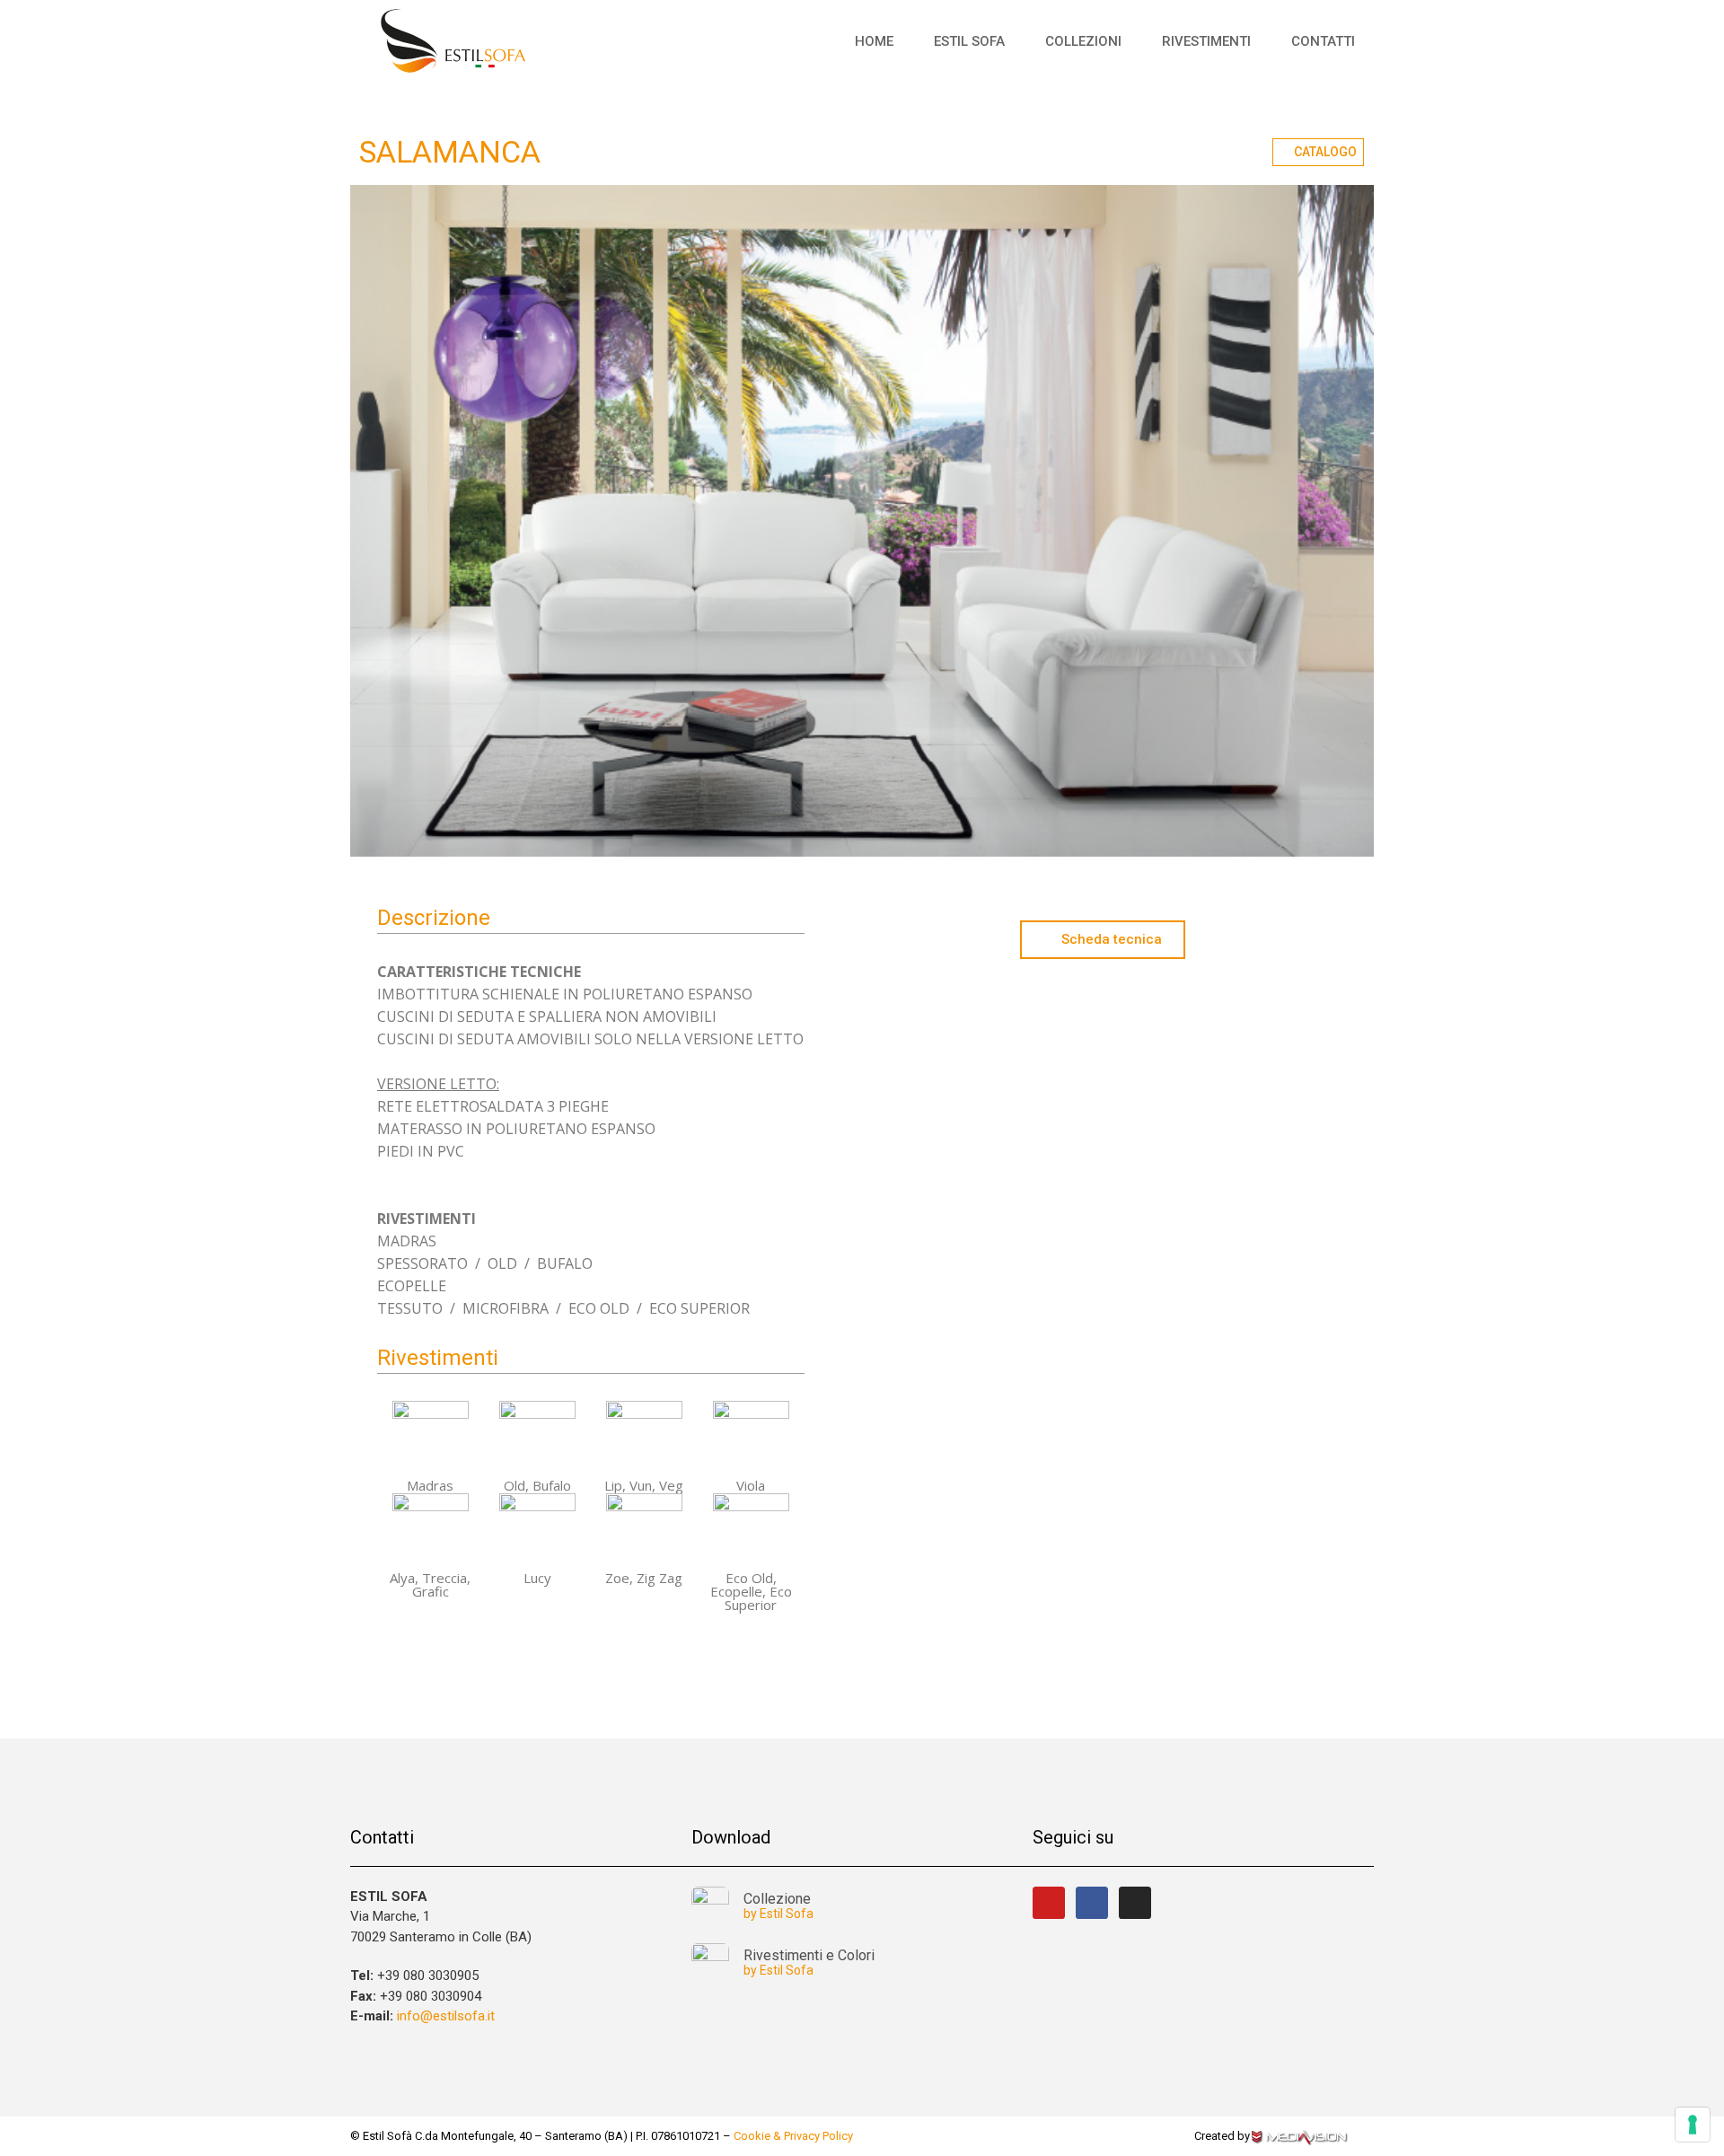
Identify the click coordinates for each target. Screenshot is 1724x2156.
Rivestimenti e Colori (809, 1955)
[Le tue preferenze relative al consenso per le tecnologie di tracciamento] (1693, 2125)
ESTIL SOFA (969, 41)
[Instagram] (1135, 1903)
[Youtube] (1049, 1903)
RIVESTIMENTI (1206, 41)
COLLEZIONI (1083, 41)
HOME (874, 41)
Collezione (777, 1899)
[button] (1318, 152)
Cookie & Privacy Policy (793, 2136)
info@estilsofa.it (446, 2016)
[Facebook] (1092, 1903)
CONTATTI (1323, 41)
